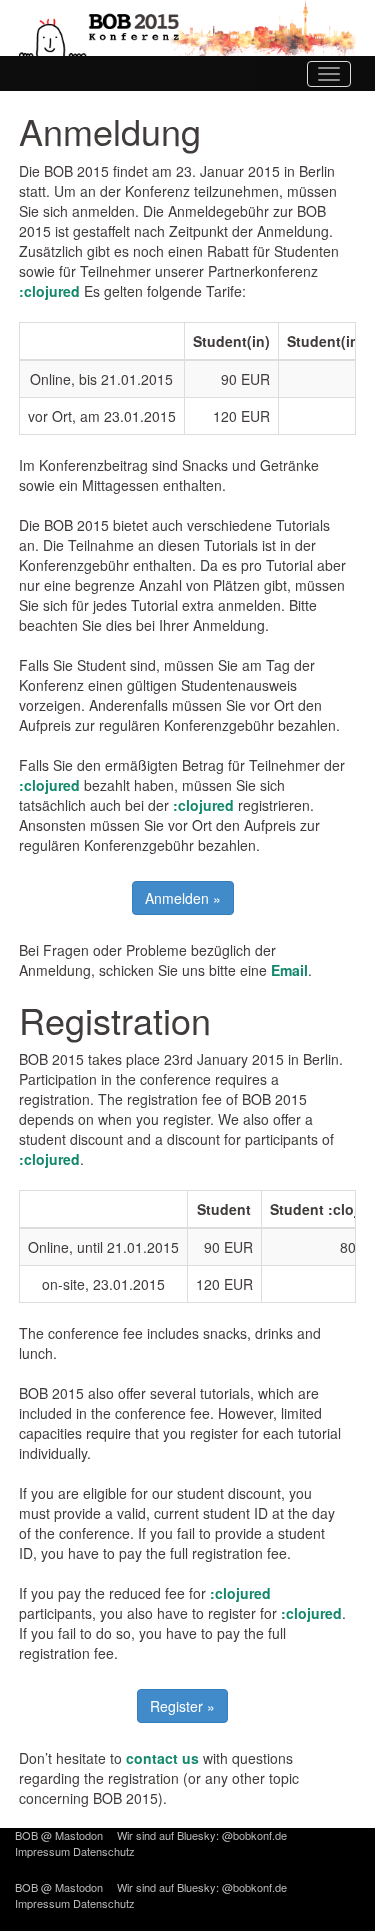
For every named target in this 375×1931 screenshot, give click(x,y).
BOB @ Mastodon (59, 1835)
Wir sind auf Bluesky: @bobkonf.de (202, 1835)
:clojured (49, 291)
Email (289, 970)
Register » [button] (182, 1706)
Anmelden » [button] (183, 898)
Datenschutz (104, 1851)
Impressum (42, 1851)
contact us (162, 1758)
